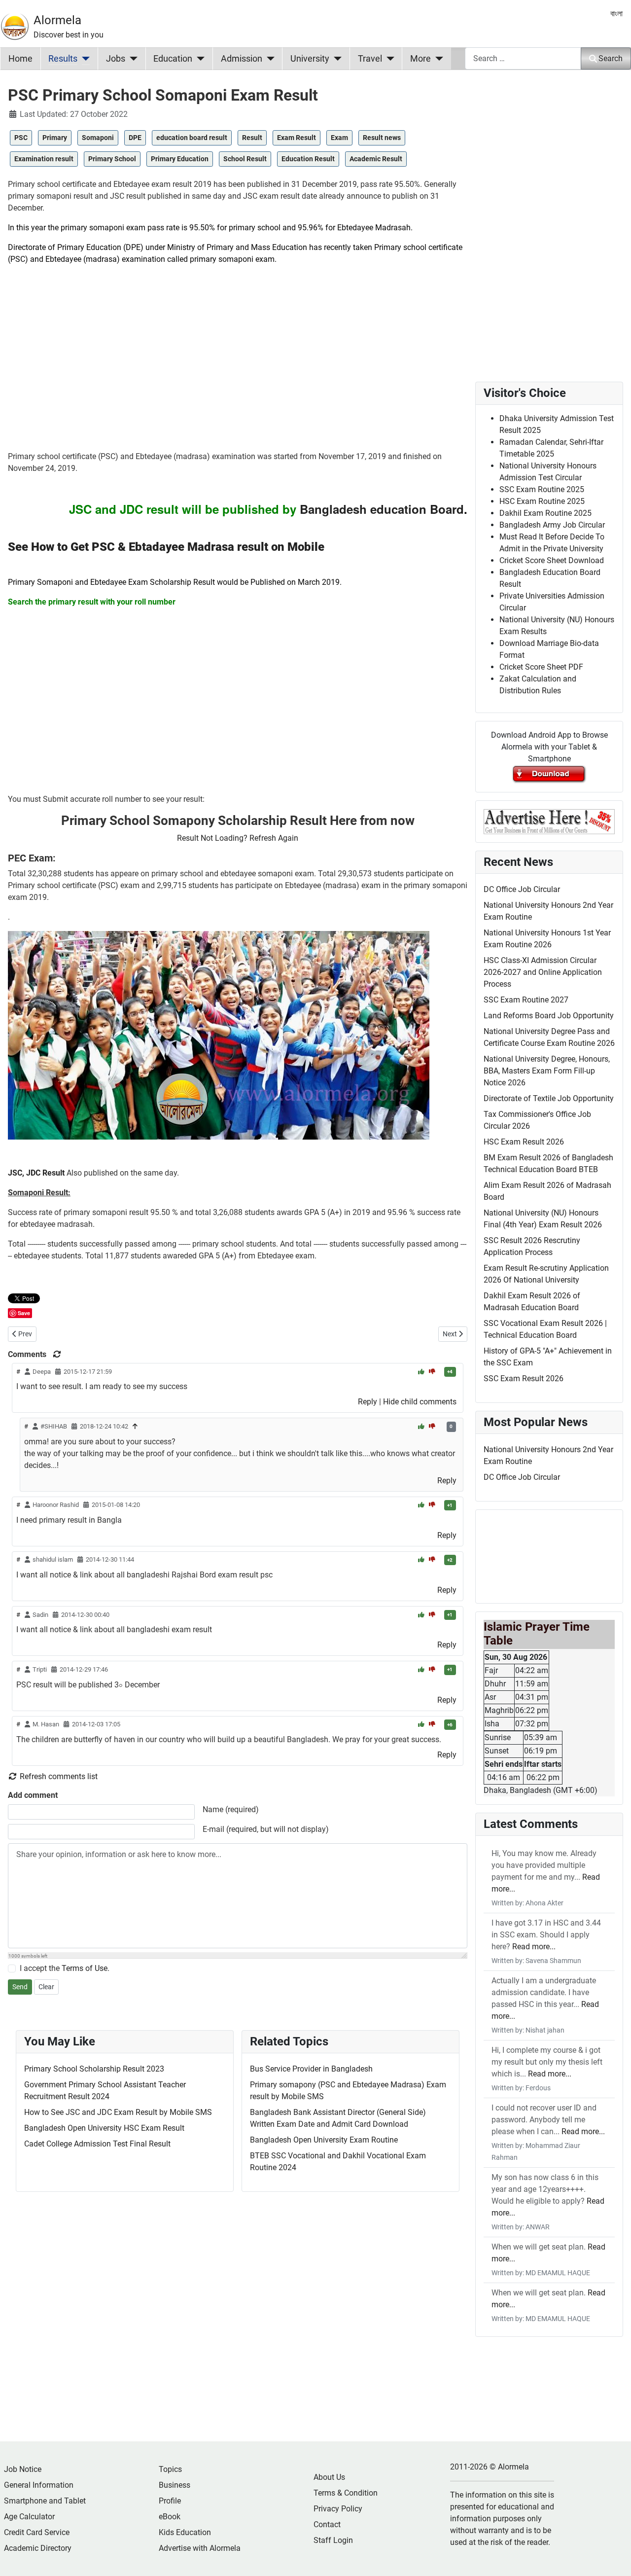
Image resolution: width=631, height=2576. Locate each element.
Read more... (534, 1947)
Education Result (308, 159)
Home (20, 59)
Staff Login (333, 2540)
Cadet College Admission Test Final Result (97, 2144)
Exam (339, 138)
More (421, 59)
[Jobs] (131, 59)
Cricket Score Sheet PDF (541, 667)
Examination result (44, 159)
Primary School (112, 159)
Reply (368, 1402)
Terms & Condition (346, 2493)
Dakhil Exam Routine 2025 (545, 513)
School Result (245, 159)
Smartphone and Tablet (45, 2501)
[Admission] (268, 59)
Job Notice (23, 2469)
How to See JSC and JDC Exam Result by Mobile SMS (118, 2112)
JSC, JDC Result (36, 1173)
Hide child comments (420, 1402)
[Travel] (388, 59)
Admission (242, 59)
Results (63, 59)
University (310, 59)
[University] (335, 59)
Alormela (57, 20)
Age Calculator (29, 2517)
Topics (170, 2469)
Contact (327, 2524)
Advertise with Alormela (200, 2548)
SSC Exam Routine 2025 (542, 489)
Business (175, 2485)
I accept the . (65, 1968)
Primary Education (180, 159)
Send (20, 1987)
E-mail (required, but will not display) (266, 1829)
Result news (382, 138)
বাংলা (616, 14)
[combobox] (523, 58)
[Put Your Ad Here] (549, 821)
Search (611, 58)
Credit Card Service (37, 2532)
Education (173, 59)
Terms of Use (85, 1968)
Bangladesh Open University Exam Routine (324, 2140)
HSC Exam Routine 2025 (542, 501)
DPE (135, 138)
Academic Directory (38, 2548)
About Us (329, 2477)
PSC (21, 138)
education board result (192, 138)
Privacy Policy (338, 2509)
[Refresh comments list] (57, 1354)
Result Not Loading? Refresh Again (238, 838)
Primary (55, 138)
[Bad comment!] (432, 1372)
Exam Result (297, 138)
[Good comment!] (422, 1372)
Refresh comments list (58, 1776)
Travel (370, 59)
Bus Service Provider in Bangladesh (311, 2069)
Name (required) (231, 1809)
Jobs (116, 59)
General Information (39, 2485)
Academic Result (376, 159)
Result (252, 138)
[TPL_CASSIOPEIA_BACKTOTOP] (614, 2558)
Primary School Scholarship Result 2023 (94, 2069)
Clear (46, 1987)
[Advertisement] (238, 362)
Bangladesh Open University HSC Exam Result (104, 2128)
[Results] (84, 59)
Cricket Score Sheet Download (552, 560)
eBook (170, 2517)
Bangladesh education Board (382, 509)
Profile (170, 2501)
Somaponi (98, 138)
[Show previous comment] (135, 1426)
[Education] (198, 59)
